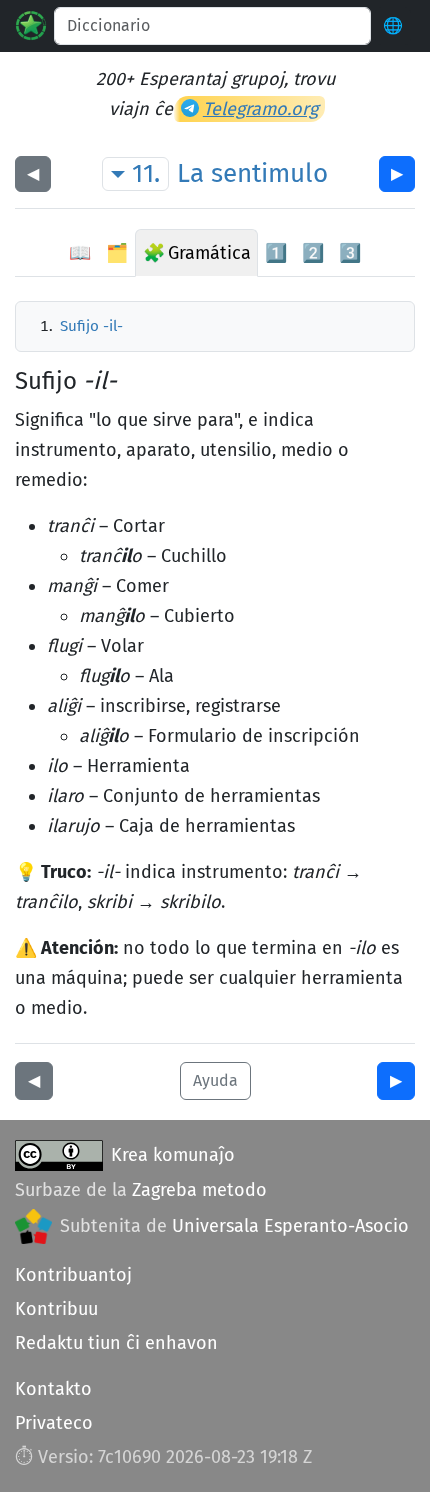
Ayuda (215, 1080)
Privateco (54, 1423)
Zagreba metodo (199, 1190)
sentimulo (269, 173)
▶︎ (397, 173)
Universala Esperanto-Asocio (290, 1226)
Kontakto (53, 1389)
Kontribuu (56, 1309)
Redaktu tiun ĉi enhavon (116, 1343)
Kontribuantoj (73, 1275)
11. (146, 173)
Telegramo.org (260, 109)
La (190, 173)
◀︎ (33, 173)
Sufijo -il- (91, 326)
